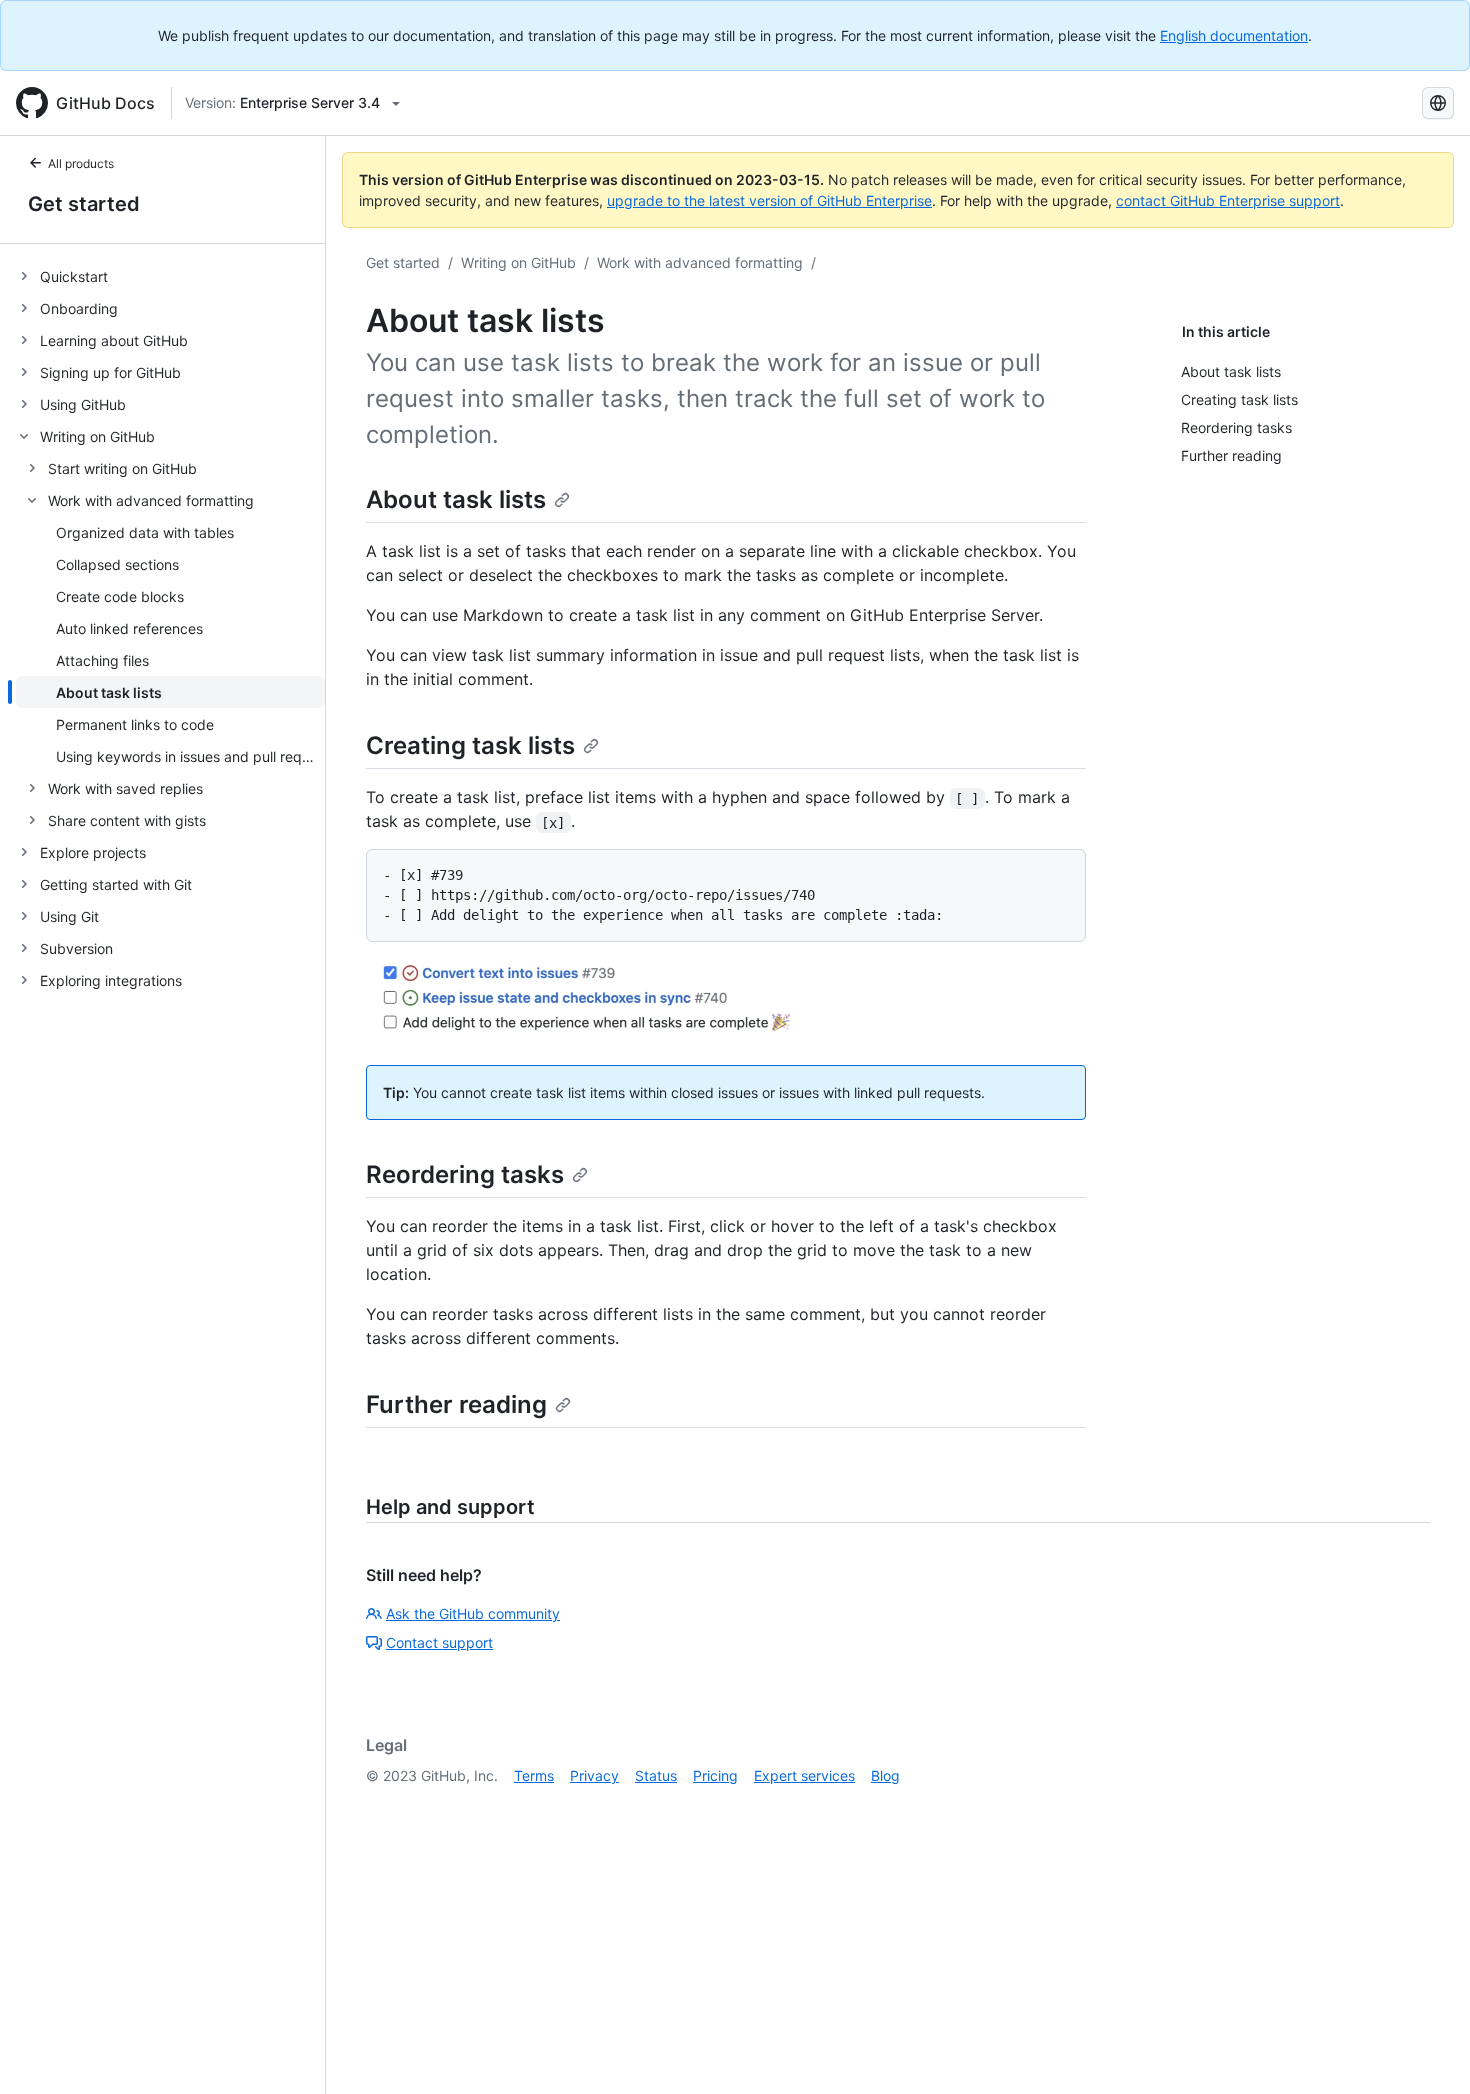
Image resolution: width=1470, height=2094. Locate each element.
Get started (84, 204)
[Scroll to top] (1426, 2050)
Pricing (715, 1775)
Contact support (439, 1642)
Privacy (594, 1775)
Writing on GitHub (518, 262)
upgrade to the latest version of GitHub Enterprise (769, 200)
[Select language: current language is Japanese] (1438, 103)
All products (81, 163)
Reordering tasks (465, 1174)
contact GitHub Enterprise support (1228, 200)
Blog (885, 1775)
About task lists (456, 499)
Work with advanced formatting (700, 262)
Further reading (456, 1404)
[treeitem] (170, 276)
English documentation (1234, 35)
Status (656, 1775)
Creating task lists (470, 745)
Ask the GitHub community (473, 1613)
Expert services (804, 1775)
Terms (534, 1775)
